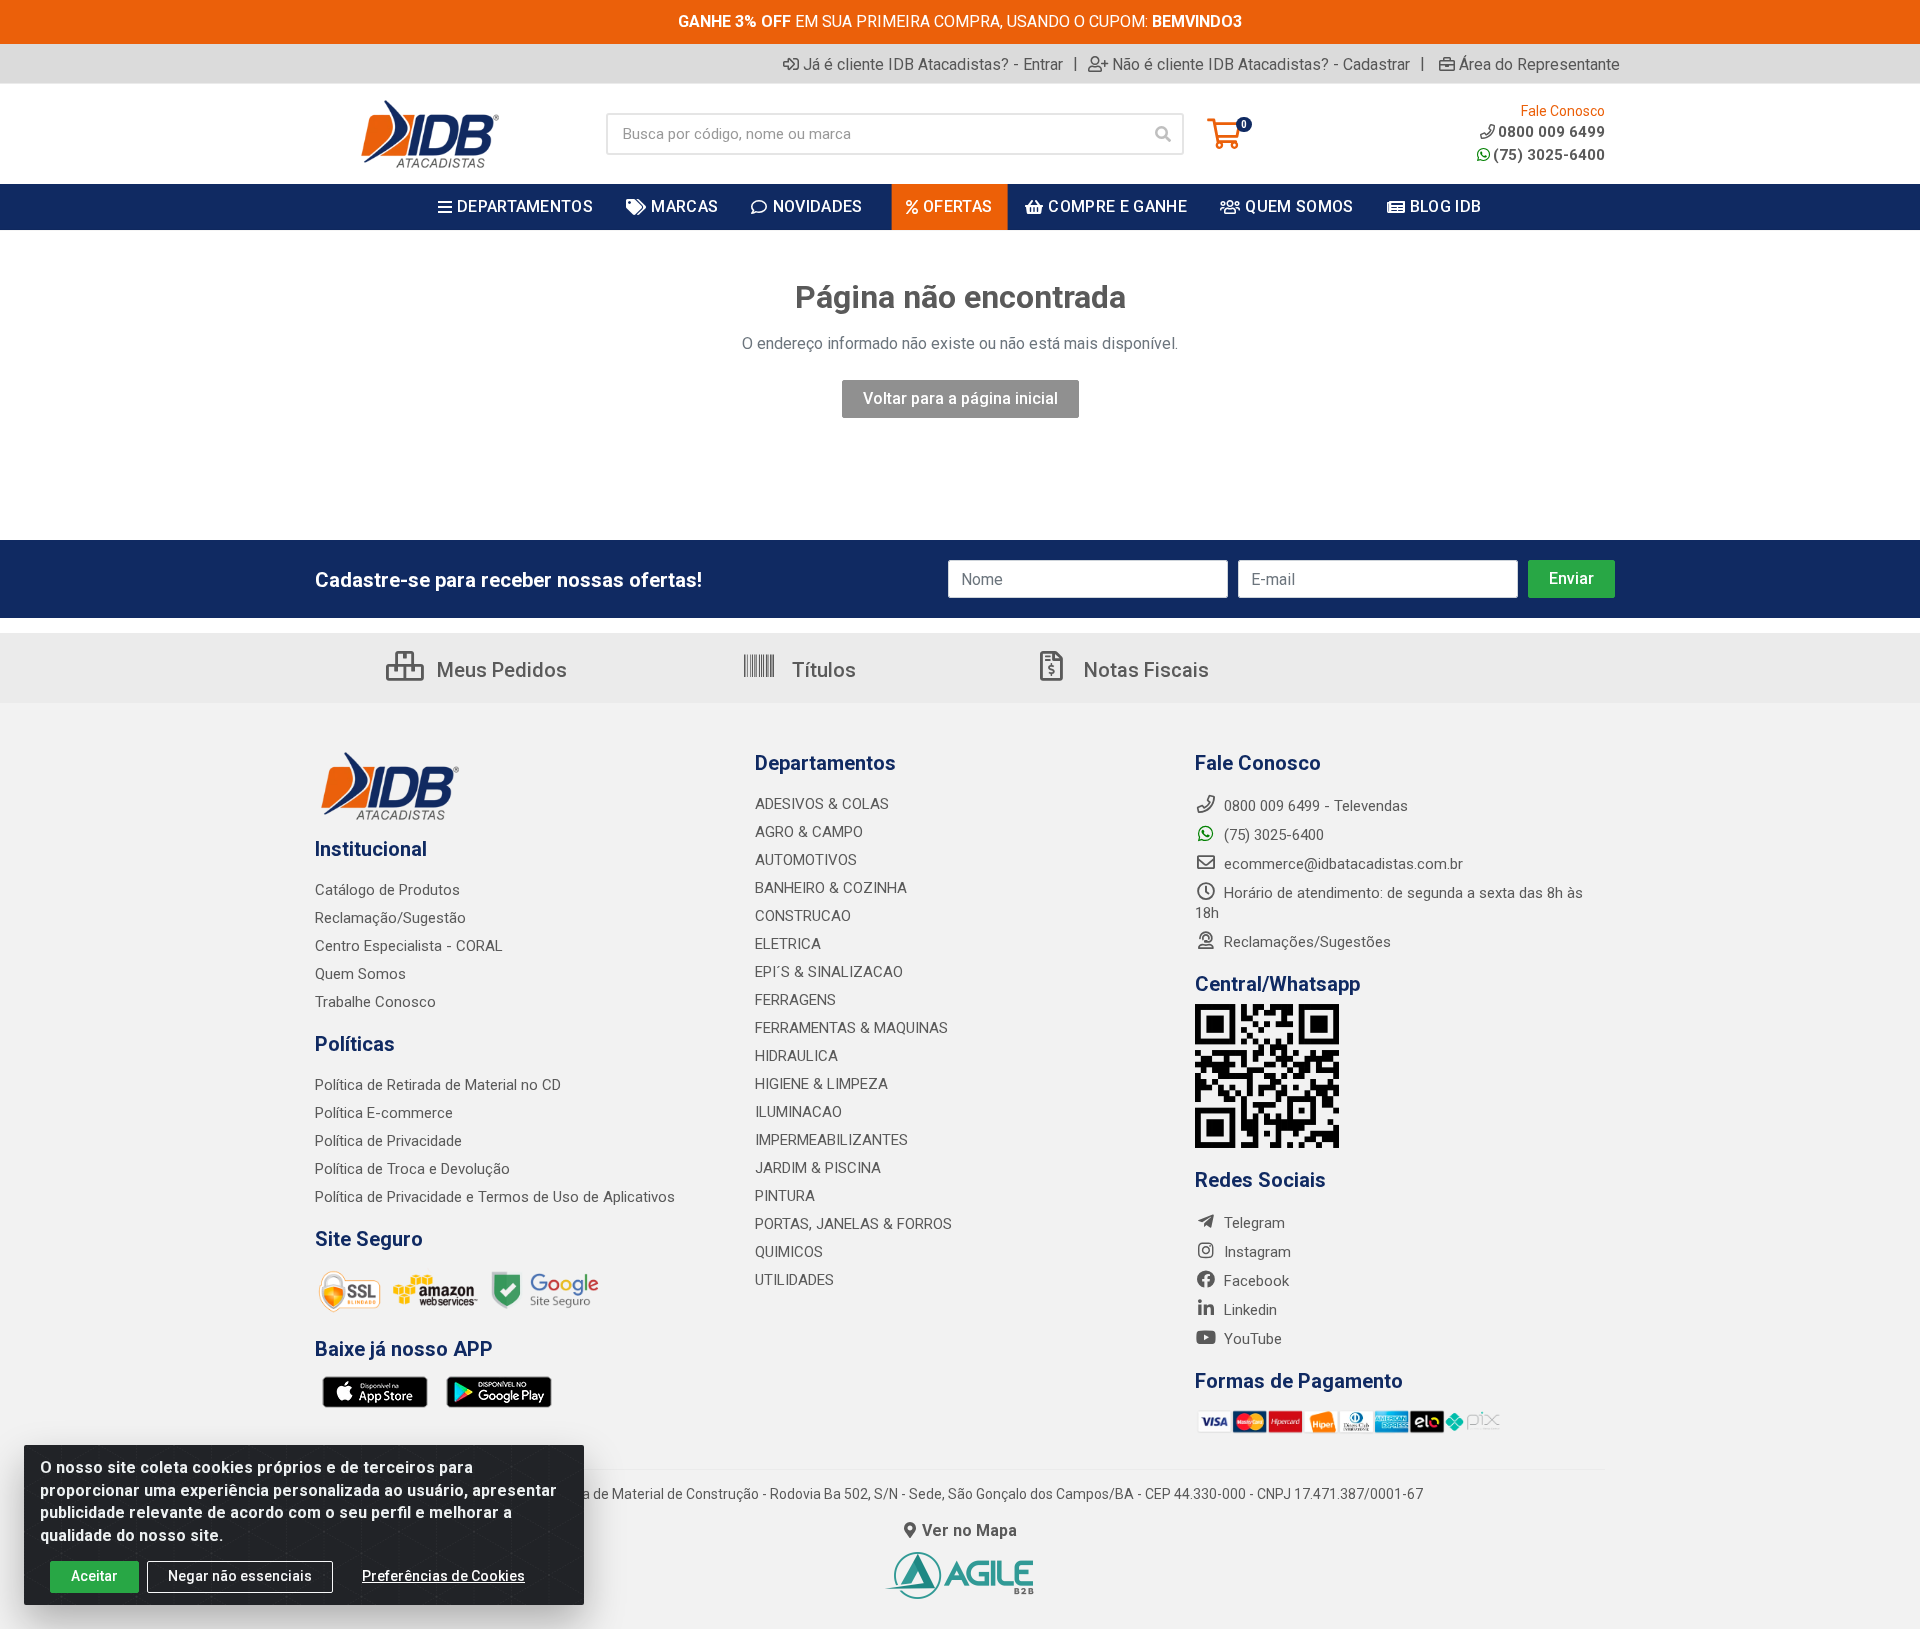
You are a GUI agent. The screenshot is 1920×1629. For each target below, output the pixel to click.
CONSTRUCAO (803, 916)
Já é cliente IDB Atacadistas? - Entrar (933, 64)
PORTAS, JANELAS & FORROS (853, 1224)
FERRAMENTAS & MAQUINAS (851, 1028)
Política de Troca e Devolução (412, 1169)
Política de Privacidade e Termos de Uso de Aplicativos (495, 1197)
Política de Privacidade (388, 1141)
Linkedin (1248, 1310)
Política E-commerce (384, 1113)
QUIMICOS (789, 1252)
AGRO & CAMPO (809, 832)
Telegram (1252, 1223)
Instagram (1255, 1252)
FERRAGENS (795, 1000)
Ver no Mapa (969, 1530)
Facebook (1254, 1281)
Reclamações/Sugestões (1305, 942)
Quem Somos (360, 974)
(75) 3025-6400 (1549, 155)
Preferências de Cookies (443, 1576)
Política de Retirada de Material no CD (438, 1085)
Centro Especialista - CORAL (409, 946)
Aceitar (94, 1576)
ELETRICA (788, 944)
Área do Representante (1539, 64)
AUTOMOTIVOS (806, 860)
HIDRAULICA (796, 1056)
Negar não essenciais (240, 1576)
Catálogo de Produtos (387, 890)
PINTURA (785, 1196)
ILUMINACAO (798, 1112)
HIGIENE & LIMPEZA (821, 1084)
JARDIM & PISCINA (818, 1168)
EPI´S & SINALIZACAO (829, 972)
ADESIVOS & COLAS (822, 804)
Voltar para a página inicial (960, 398)
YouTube (1251, 1339)
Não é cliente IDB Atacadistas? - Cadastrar (1261, 64)
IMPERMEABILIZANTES (831, 1140)
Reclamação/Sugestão (390, 918)
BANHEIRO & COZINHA (831, 888)
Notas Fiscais (1144, 670)
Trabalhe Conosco (375, 1002)
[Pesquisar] (1163, 134)
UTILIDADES (794, 1280)
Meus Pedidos (499, 670)
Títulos (821, 670)
